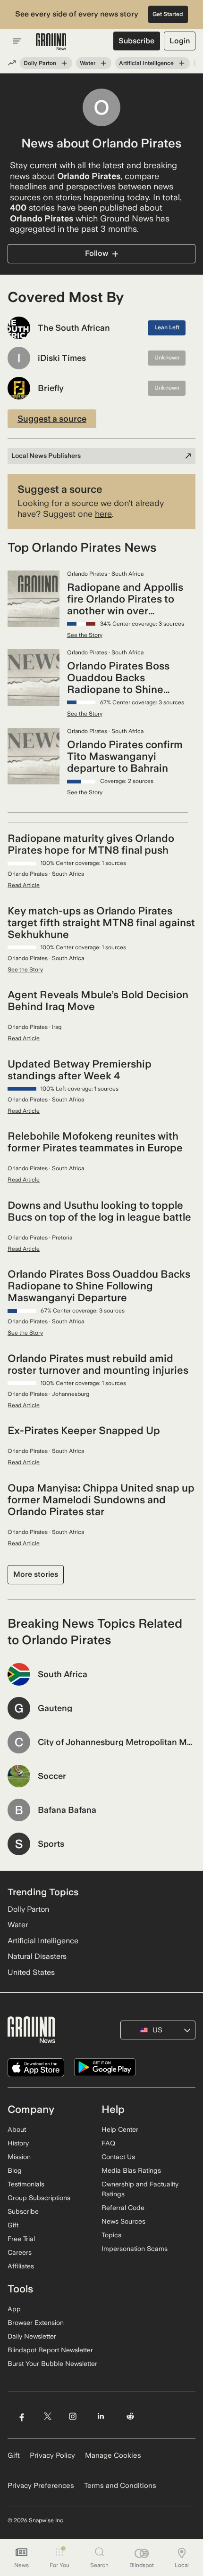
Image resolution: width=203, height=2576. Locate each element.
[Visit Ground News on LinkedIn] (101, 2416)
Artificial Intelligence (146, 63)
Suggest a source (52, 419)
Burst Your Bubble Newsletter (52, 2364)
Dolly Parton (40, 63)
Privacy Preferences (41, 2486)
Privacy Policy (52, 2455)
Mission (19, 2157)
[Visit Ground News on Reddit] (131, 2416)
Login (180, 41)
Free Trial (21, 2239)
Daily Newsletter (32, 2336)
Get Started (168, 14)
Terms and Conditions (120, 2486)
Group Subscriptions (39, 2198)
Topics (111, 2235)
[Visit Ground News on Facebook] (21, 2416)
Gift (13, 2225)
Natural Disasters (37, 1956)
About (17, 2129)
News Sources (123, 2221)
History (18, 2143)
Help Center (120, 2129)
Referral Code (123, 2208)
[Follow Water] (103, 63)
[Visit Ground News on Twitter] (47, 2416)
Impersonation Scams (135, 2249)
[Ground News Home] (51, 42)
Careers (20, 2252)
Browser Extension (36, 2323)
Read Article (24, 885)
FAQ (108, 2143)
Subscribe (136, 41)
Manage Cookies (113, 2455)
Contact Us (118, 2157)
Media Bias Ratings (131, 2170)
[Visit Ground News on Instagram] (72, 2416)
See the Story (85, 635)
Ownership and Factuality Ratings (140, 2189)
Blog (15, 2170)
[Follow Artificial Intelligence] (182, 63)
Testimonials (26, 2184)
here (103, 514)
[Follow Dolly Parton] (64, 63)
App (14, 2309)
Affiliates (21, 2266)
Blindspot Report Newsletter (50, 2350)
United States (31, 1972)
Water (88, 63)
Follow (97, 253)
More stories (36, 1574)
